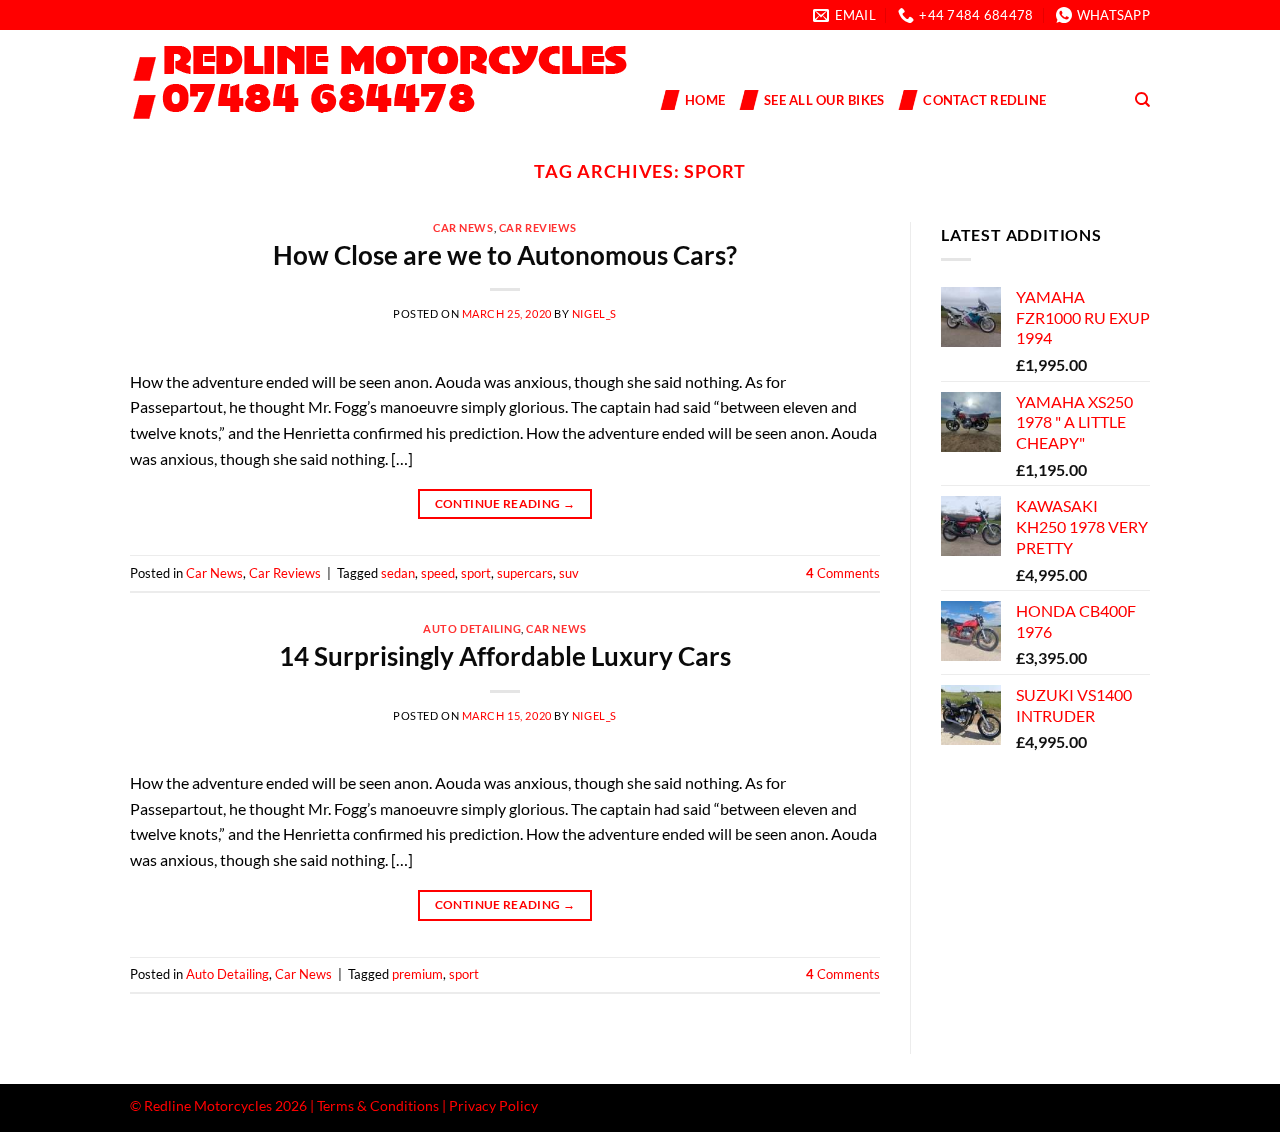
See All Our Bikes (824, 100)
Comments (843, 573)
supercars (525, 573)
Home (705, 100)
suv (569, 573)
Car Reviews (538, 227)
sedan (398, 573)
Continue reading (505, 503)
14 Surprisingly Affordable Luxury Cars (505, 656)
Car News (463, 227)
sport (476, 573)
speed (438, 573)
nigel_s (594, 313)
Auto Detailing (472, 628)
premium (417, 974)
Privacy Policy (493, 1105)
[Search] (1142, 100)
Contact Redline (984, 100)
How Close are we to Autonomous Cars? (505, 255)
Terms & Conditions (378, 1105)
